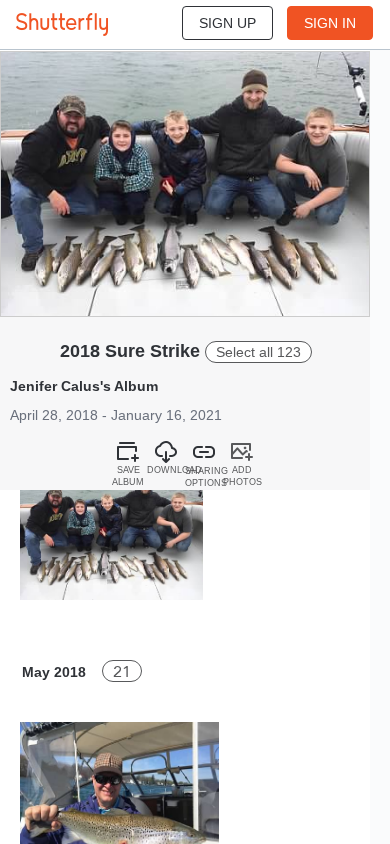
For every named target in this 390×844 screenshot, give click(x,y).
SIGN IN (330, 23)
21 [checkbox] (122, 671)
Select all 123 (258, 352)
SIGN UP (227, 23)
